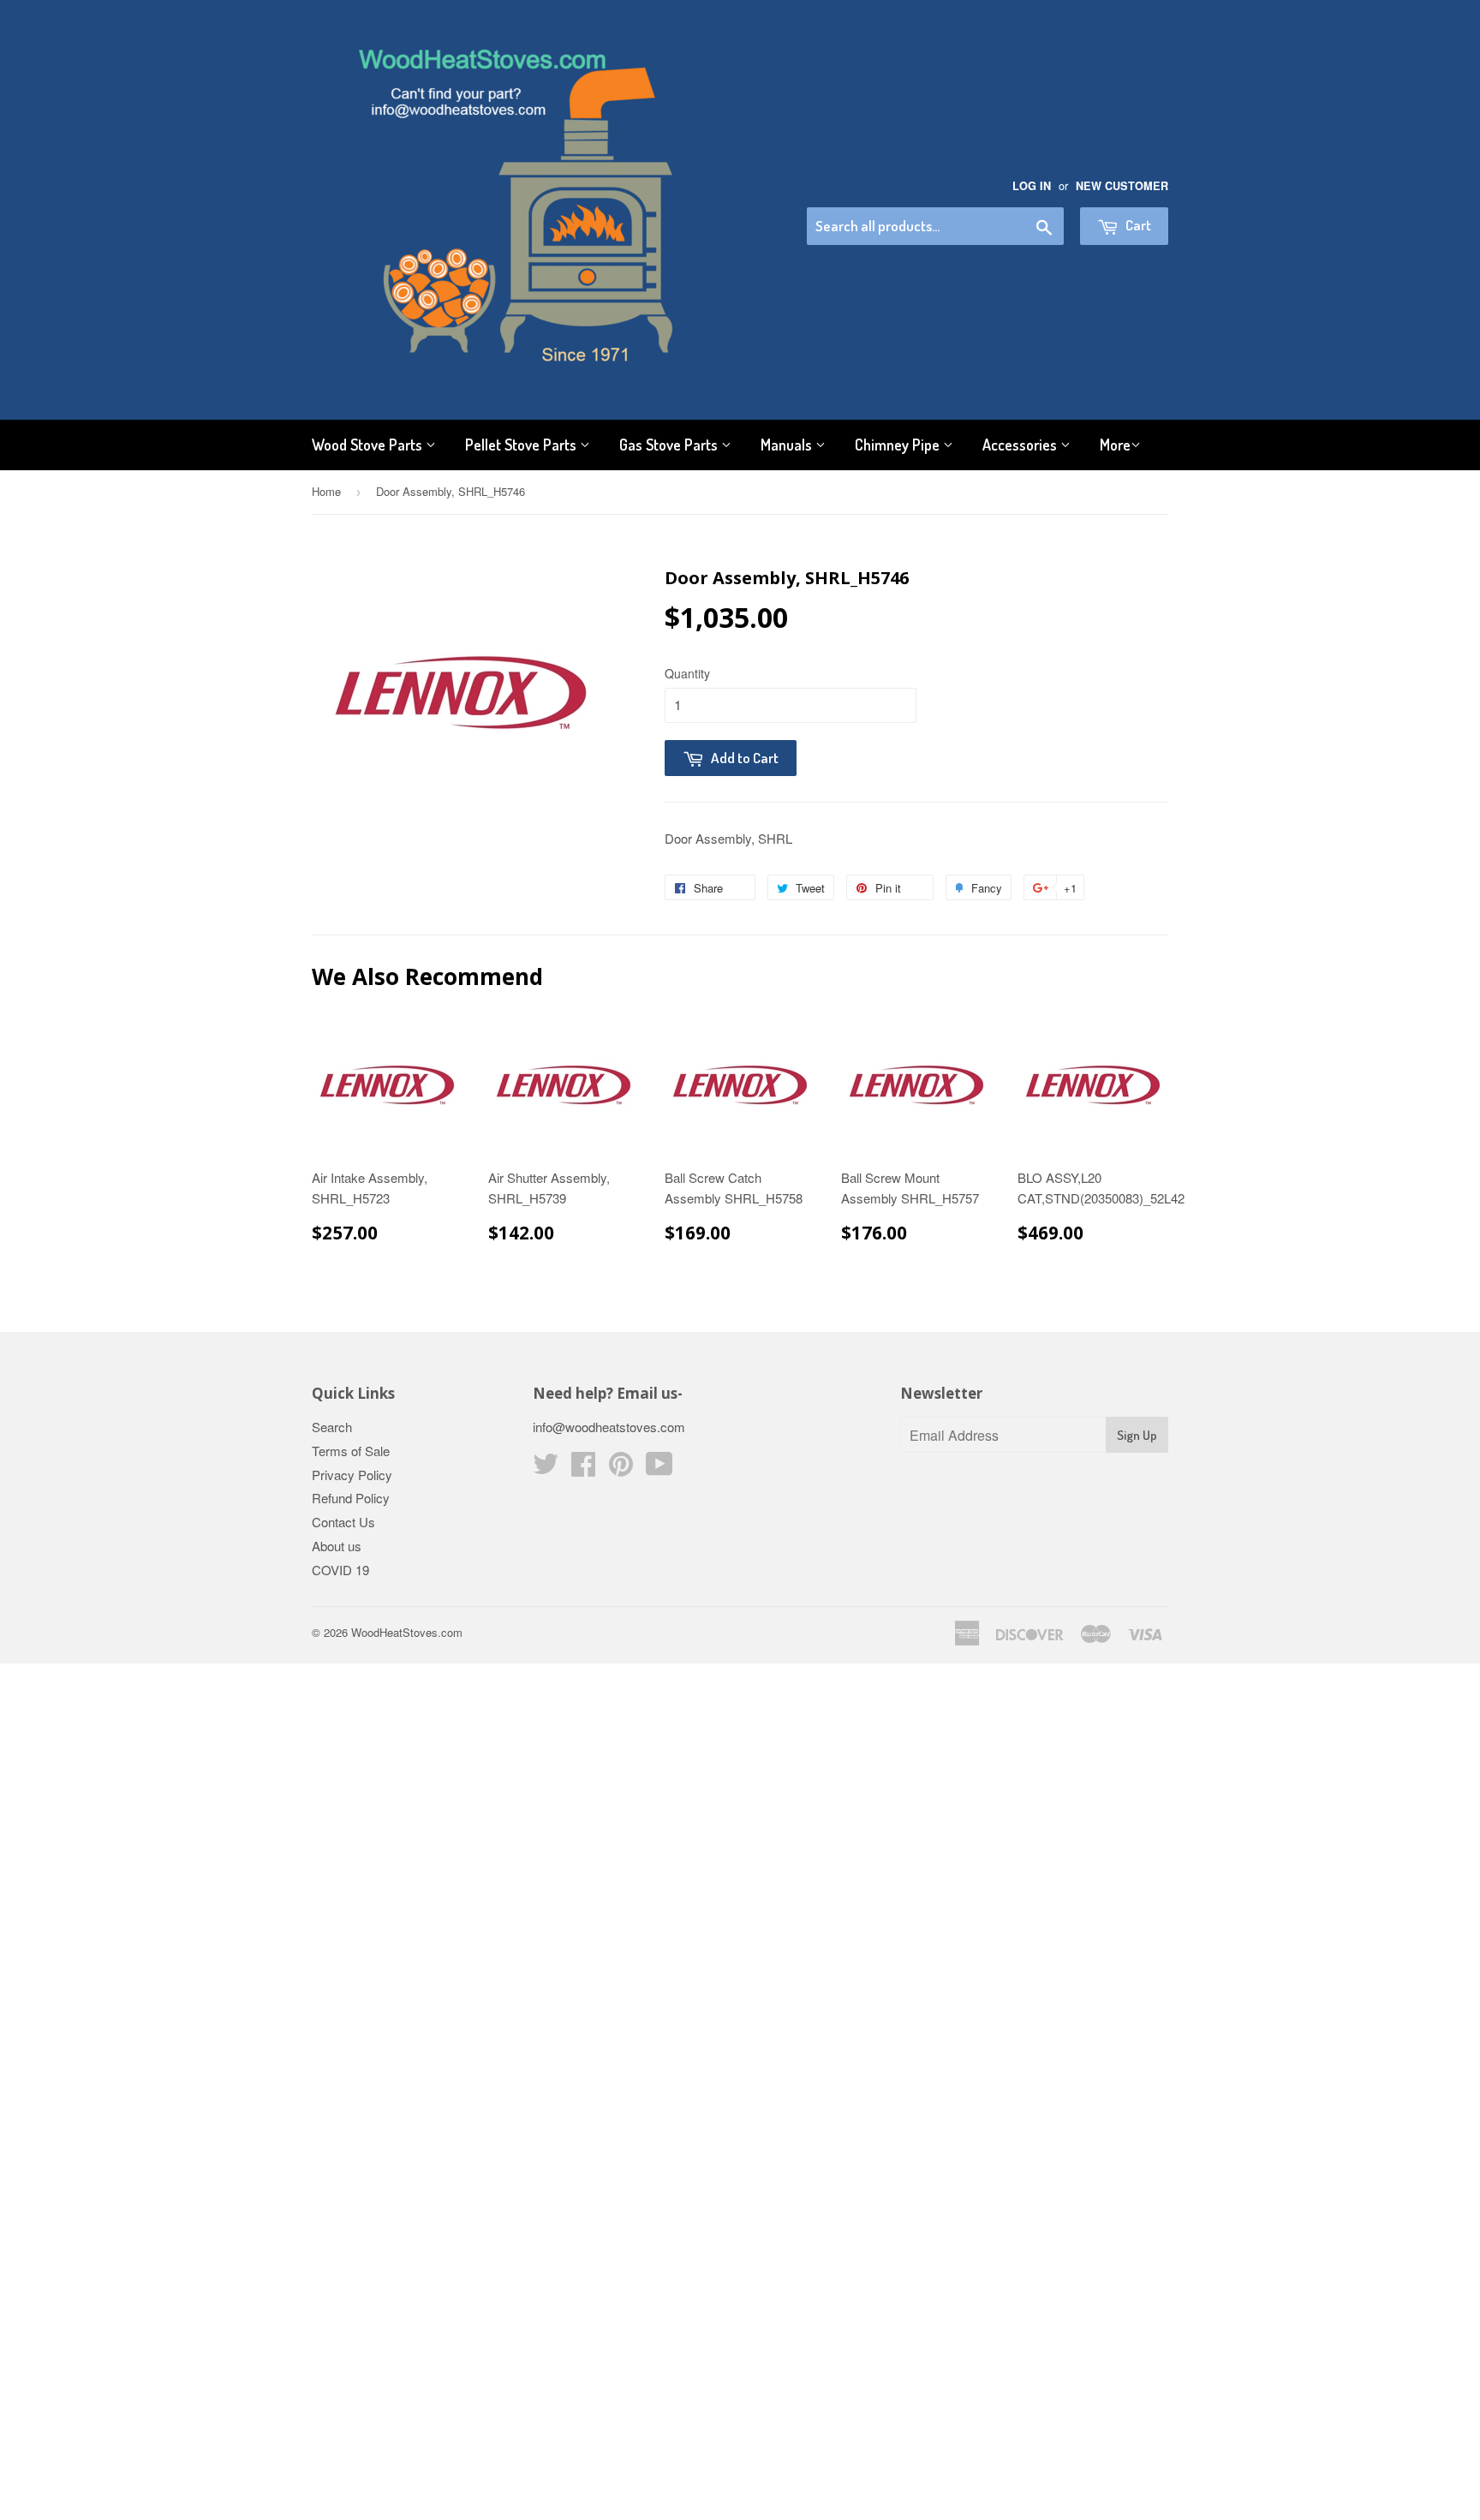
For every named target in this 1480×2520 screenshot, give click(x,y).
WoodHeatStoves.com (407, 1632)
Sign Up (1137, 1435)
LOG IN (1032, 186)
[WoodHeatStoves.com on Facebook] (583, 1469)
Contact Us (343, 1522)
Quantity (687, 673)
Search (332, 1427)
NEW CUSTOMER (1122, 186)
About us (337, 1546)
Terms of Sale (351, 1451)
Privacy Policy (352, 1475)
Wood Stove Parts (369, 445)
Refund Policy (351, 1498)
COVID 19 (340, 1570)
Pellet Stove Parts (522, 445)
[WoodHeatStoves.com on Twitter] (546, 1469)
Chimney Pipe (899, 445)
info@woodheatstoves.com (609, 1427)
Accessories (1021, 445)
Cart (1137, 225)
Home (326, 491)
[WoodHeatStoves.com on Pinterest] (621, 1469)
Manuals (788, 445)
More (1115, 445)
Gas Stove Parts (670, 445)
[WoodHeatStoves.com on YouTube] (659, 1469)
